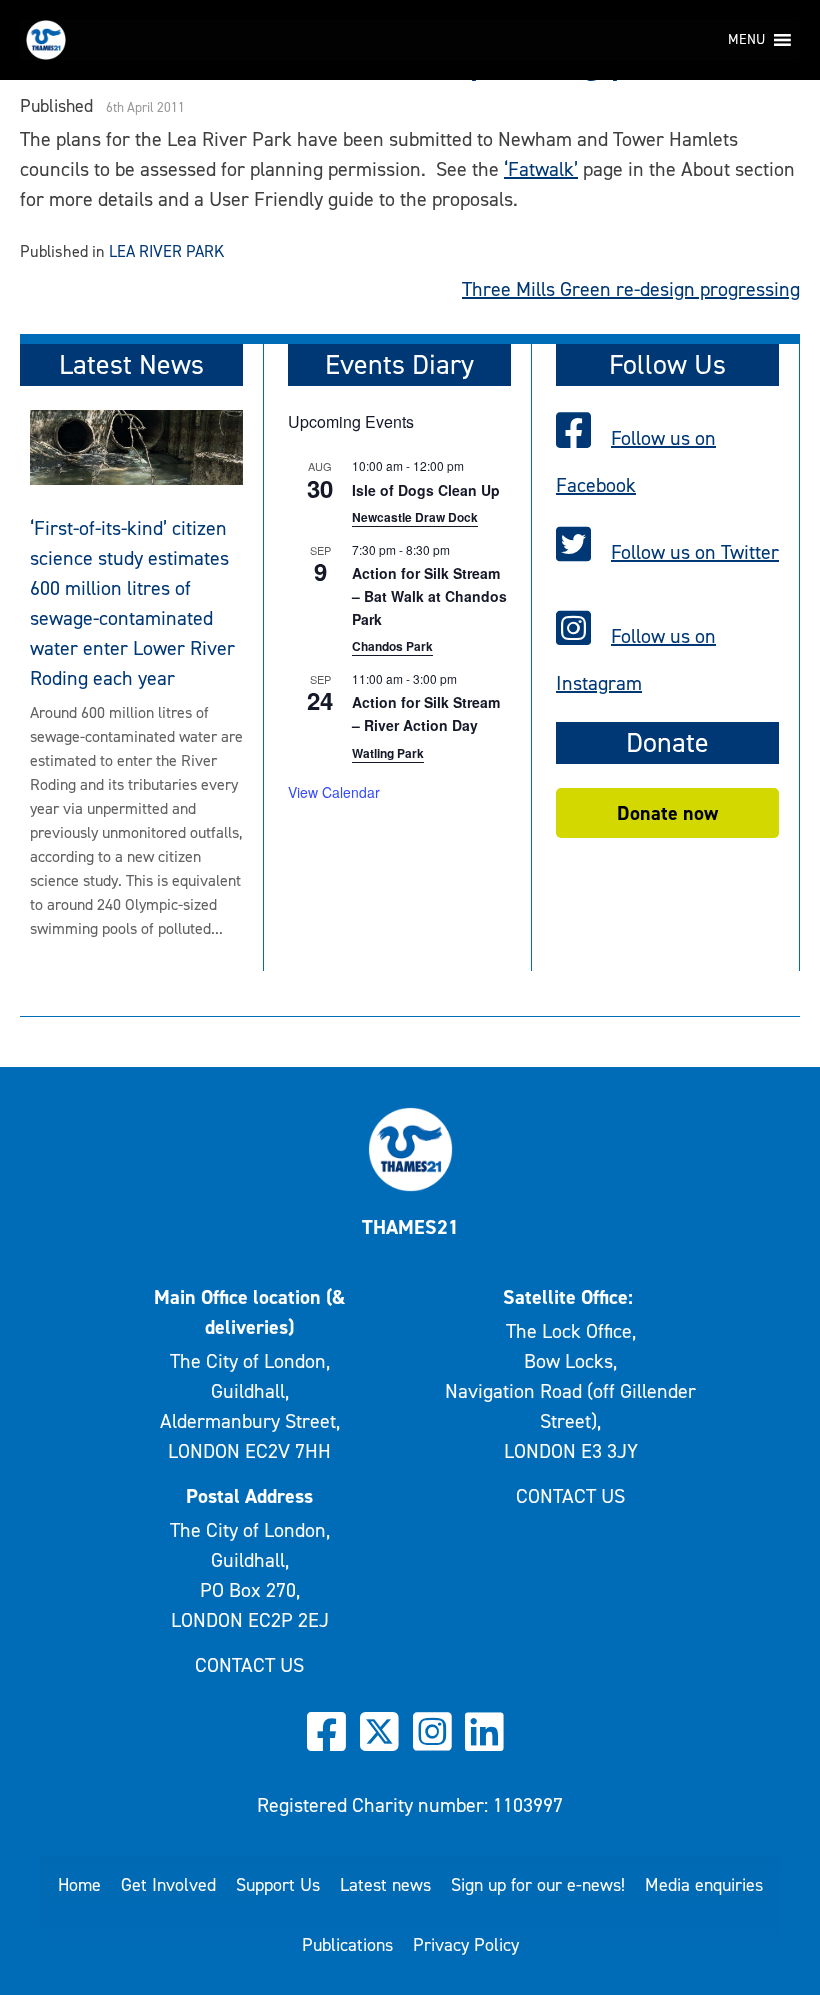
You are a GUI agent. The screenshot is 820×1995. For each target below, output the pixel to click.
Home (79, 1885)
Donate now (667, 813)
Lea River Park (166, 251)
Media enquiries (704, 1885)
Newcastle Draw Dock (415, 517)
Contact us (249, 1665)
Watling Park (388, 753)
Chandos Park (392, 646)
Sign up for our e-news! (538, 1885)
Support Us (278, 1885)
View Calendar (334, 792)
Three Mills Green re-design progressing (631, 289)
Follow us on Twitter (695, 552)
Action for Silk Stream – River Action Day (426, 713)
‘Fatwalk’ (541, 169)
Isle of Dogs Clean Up (426, 490)
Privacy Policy (466, 1945)
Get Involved (168, 1885)
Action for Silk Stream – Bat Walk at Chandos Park (429, 595)
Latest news (385, 1885)
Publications (347, 1945)
